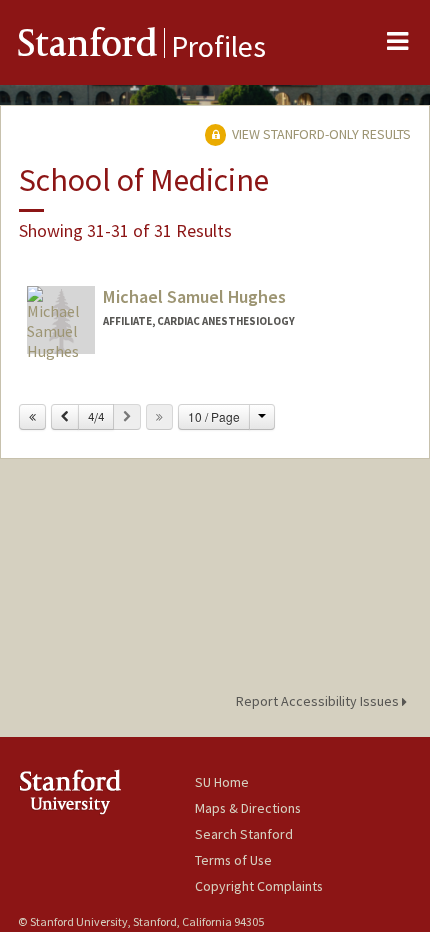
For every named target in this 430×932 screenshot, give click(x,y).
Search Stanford (244, 834)
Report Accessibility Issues (319, 701)
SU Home (222, 782)
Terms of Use (233, 860)
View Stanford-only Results (320, 134)
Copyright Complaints (259, 886)
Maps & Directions (248, 808)
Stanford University (106, 791)
